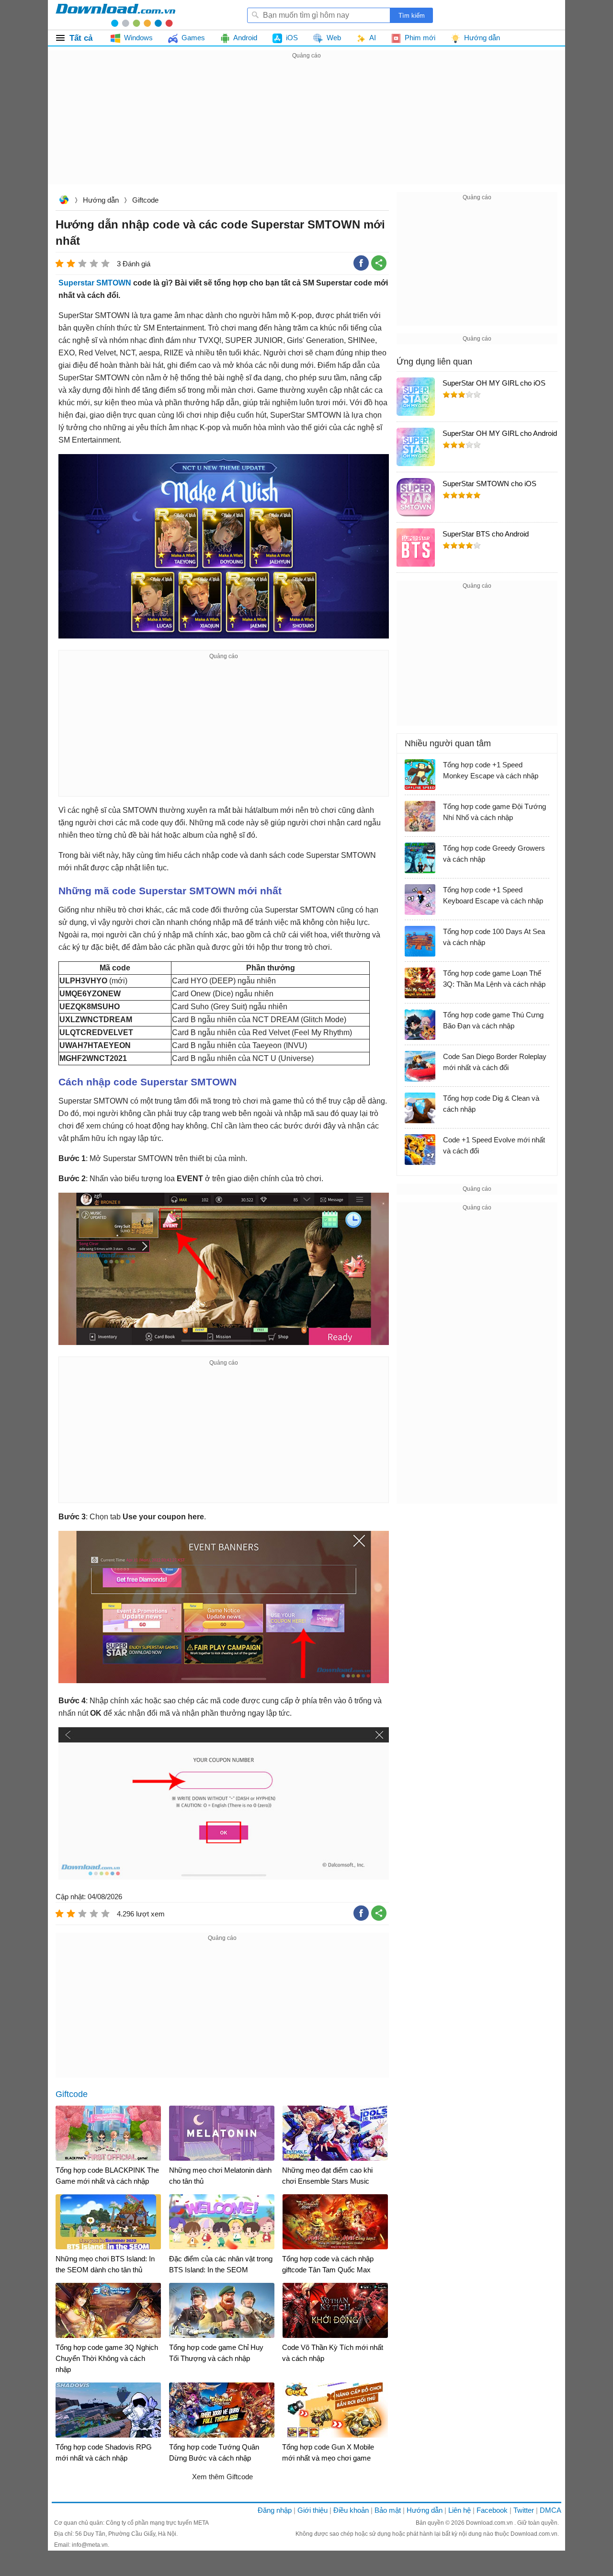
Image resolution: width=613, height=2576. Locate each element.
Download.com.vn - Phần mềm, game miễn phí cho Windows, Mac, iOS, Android (115, 15)
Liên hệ (460, 2510)
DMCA (551, 2510)
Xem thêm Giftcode (222, 2477)
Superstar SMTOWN (95, 283)
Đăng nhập (275, 2510)
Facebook (492, 2510)
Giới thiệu (312, 2510)
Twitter (524, 2510)
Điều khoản (351, 2510)
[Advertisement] (306, 128)
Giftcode (145, 200)
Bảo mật (388, 2510)
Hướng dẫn (101, 200)
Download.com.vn (64, 201)
